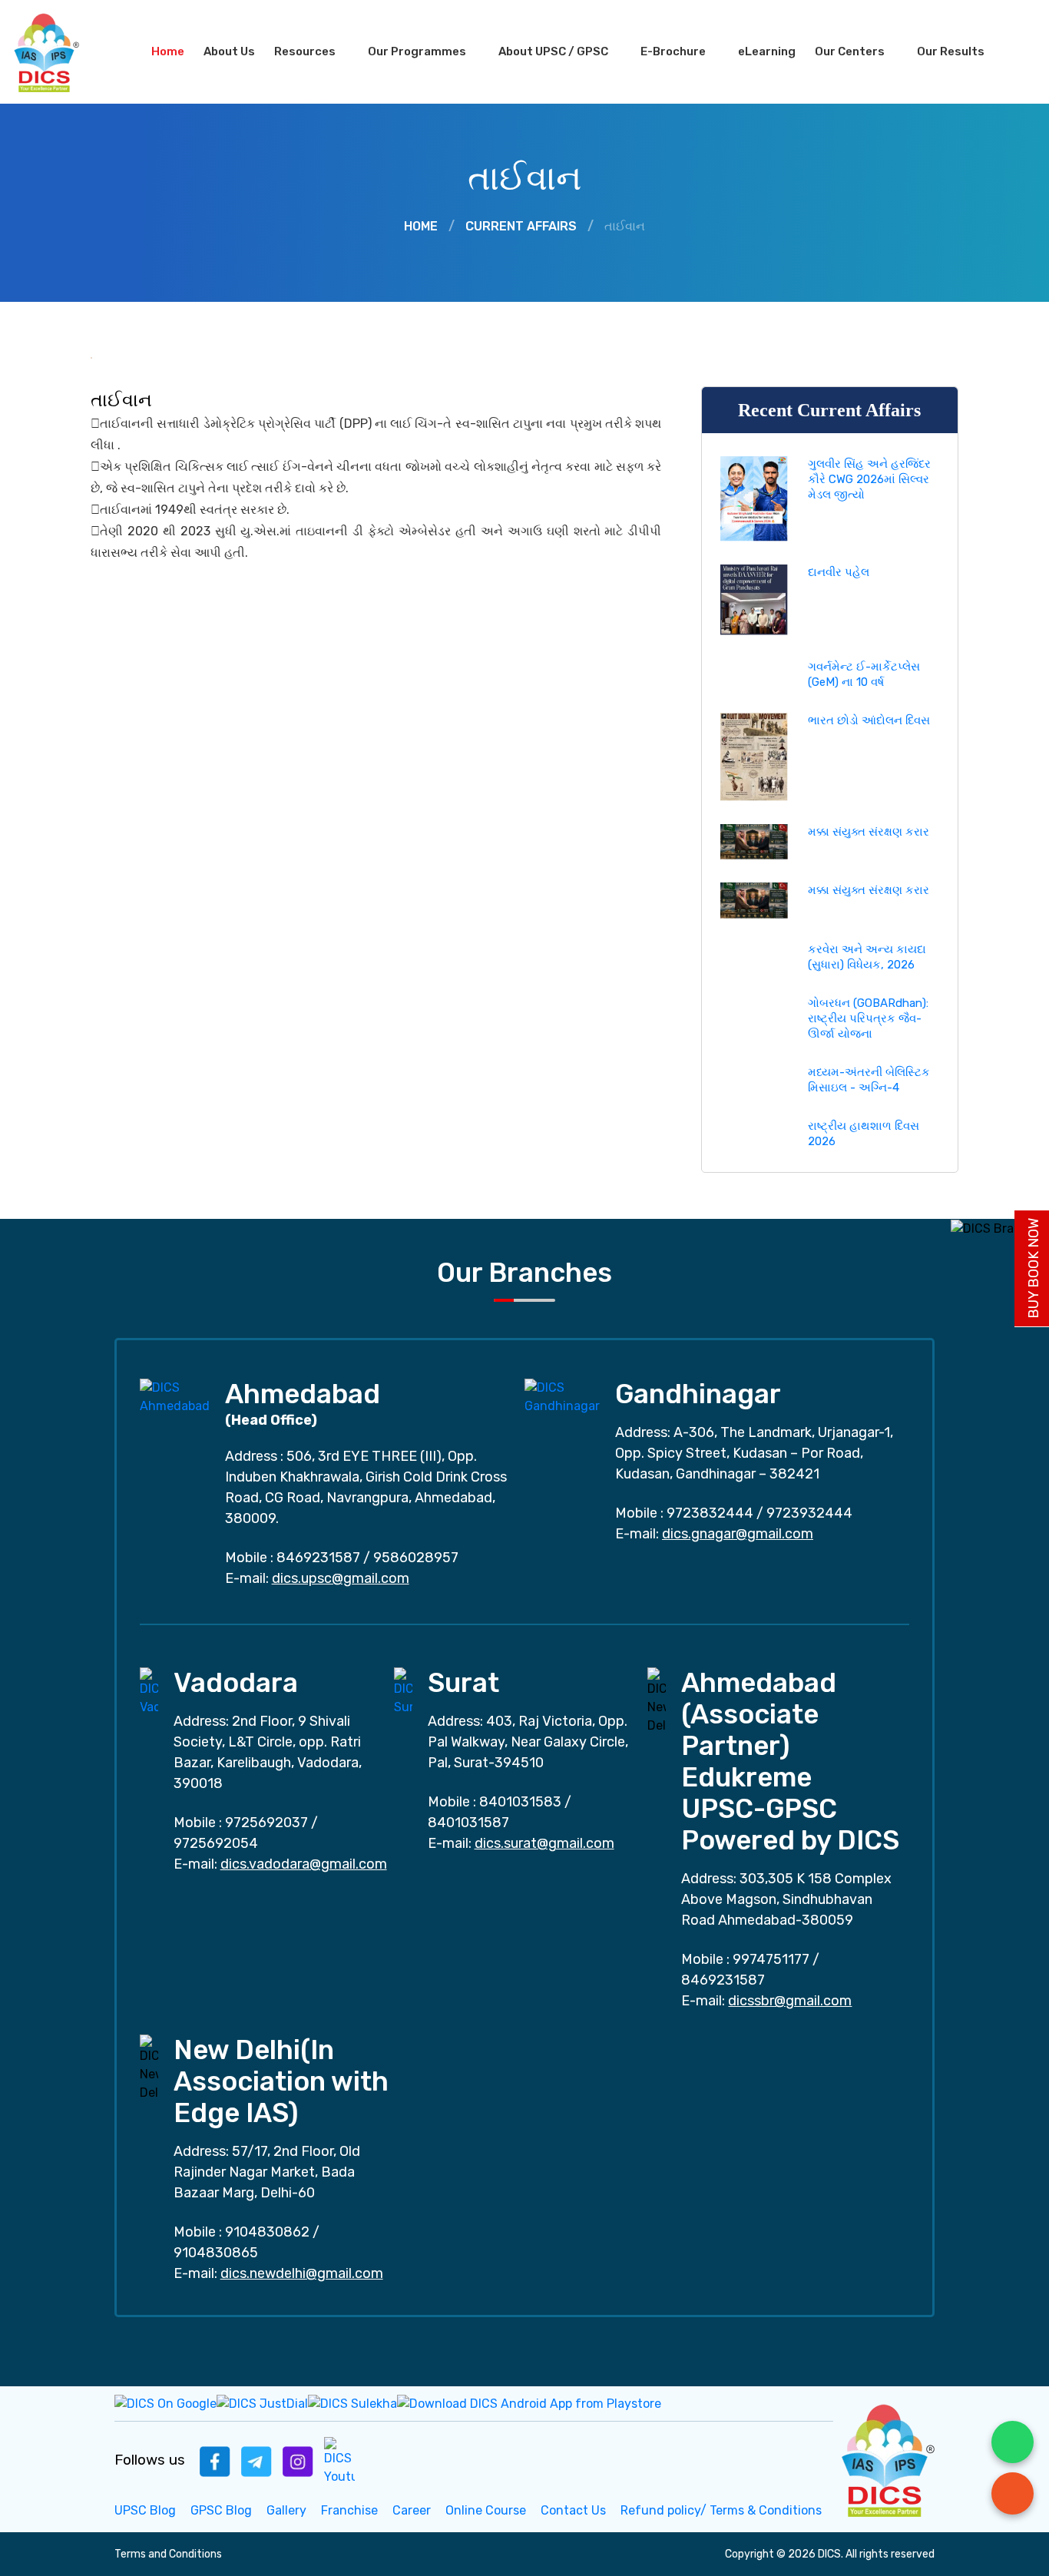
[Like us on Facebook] (215, 2460)
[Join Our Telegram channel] (256, 2460)
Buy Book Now (1034, 1268)
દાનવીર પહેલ (839, 572)
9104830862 (267, 2232)
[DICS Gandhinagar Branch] (562, 1396)
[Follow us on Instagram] (298, 2460)
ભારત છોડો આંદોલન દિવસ (869, 720)
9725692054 (216, 1843)
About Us (229, 51)
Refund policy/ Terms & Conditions (721, 2510)
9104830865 (216, 2253)
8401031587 (468, 1823)
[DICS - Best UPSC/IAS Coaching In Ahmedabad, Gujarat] (886, 2458)
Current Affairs (521, 226)
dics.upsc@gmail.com (341, 1578)
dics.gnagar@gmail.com (738, 1534)
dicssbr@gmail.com (790, 2001)
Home (168, 51)
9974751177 (771, 1959)
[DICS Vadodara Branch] (149, 1691)
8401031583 (520, 1802)
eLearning (767, 51)
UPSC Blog (145, 2510)
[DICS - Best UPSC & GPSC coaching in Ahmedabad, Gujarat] (60, 52)
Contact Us (573, 2510)
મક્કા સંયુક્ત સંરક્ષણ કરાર (869, 832)
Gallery (286, 2510)
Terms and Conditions (168, 2554)
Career (412, 2510)
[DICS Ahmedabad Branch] (175, 1396)
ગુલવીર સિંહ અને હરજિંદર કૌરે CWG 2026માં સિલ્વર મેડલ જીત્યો (869, 479)
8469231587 (318, 1558)
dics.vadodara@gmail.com (304, 1864)
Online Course (486, 2510)
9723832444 (710, 1513)
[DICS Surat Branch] (403, 1691)
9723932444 (809, 1513)
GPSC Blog (221, 2510)
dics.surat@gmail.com (544, 1843)
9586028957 (416, 1558)
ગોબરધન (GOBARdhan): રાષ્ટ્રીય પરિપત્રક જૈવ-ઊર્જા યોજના (868, 1018)
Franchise (349, 2510)
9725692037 (266, 1823)
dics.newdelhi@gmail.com (302, 2273)
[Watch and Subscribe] (339, 2460)
